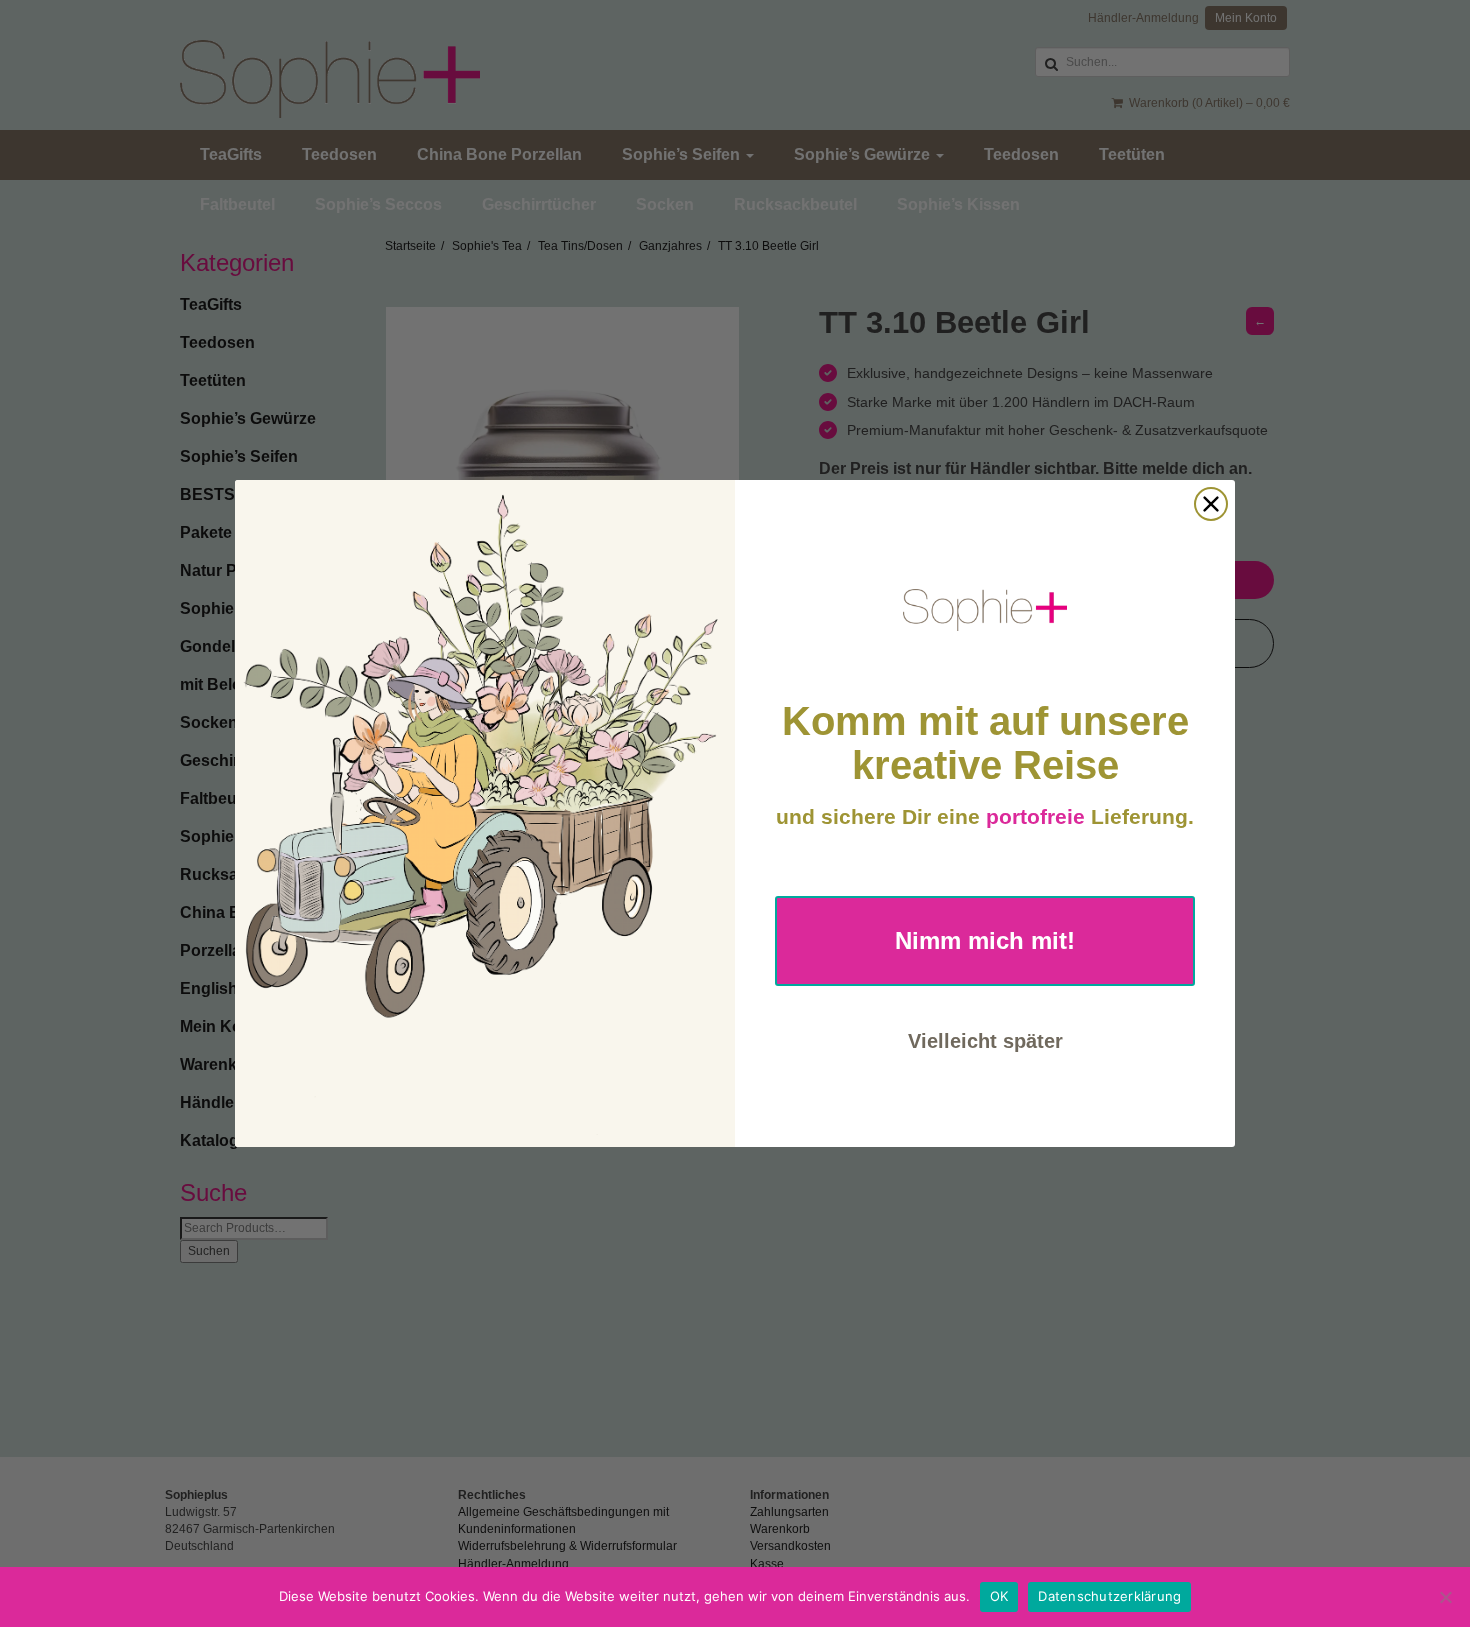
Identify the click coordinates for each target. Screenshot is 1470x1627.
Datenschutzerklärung (1109, 1596)
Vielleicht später (985, 1041)
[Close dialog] (1211, 504)
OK (999, 1596)
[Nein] (1445, 1597)
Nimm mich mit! (985, 940)
